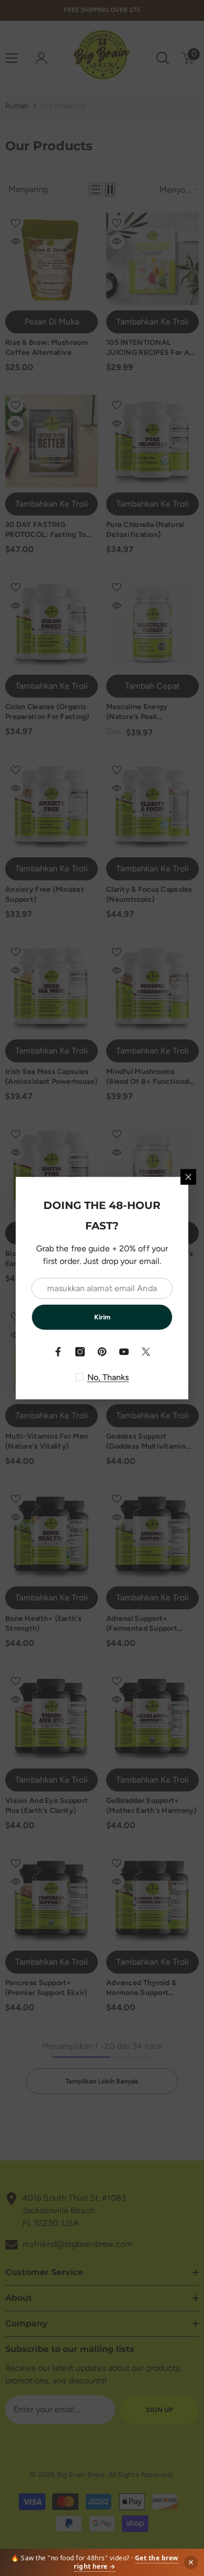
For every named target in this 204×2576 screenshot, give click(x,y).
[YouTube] (124, 1351)
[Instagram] (80, 1351)
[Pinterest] (102, 1351)
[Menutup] (188, 1177)
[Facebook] (58, 1351)
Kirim (102, 1317)
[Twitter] (146, 1351)
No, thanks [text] (108, 1377)
